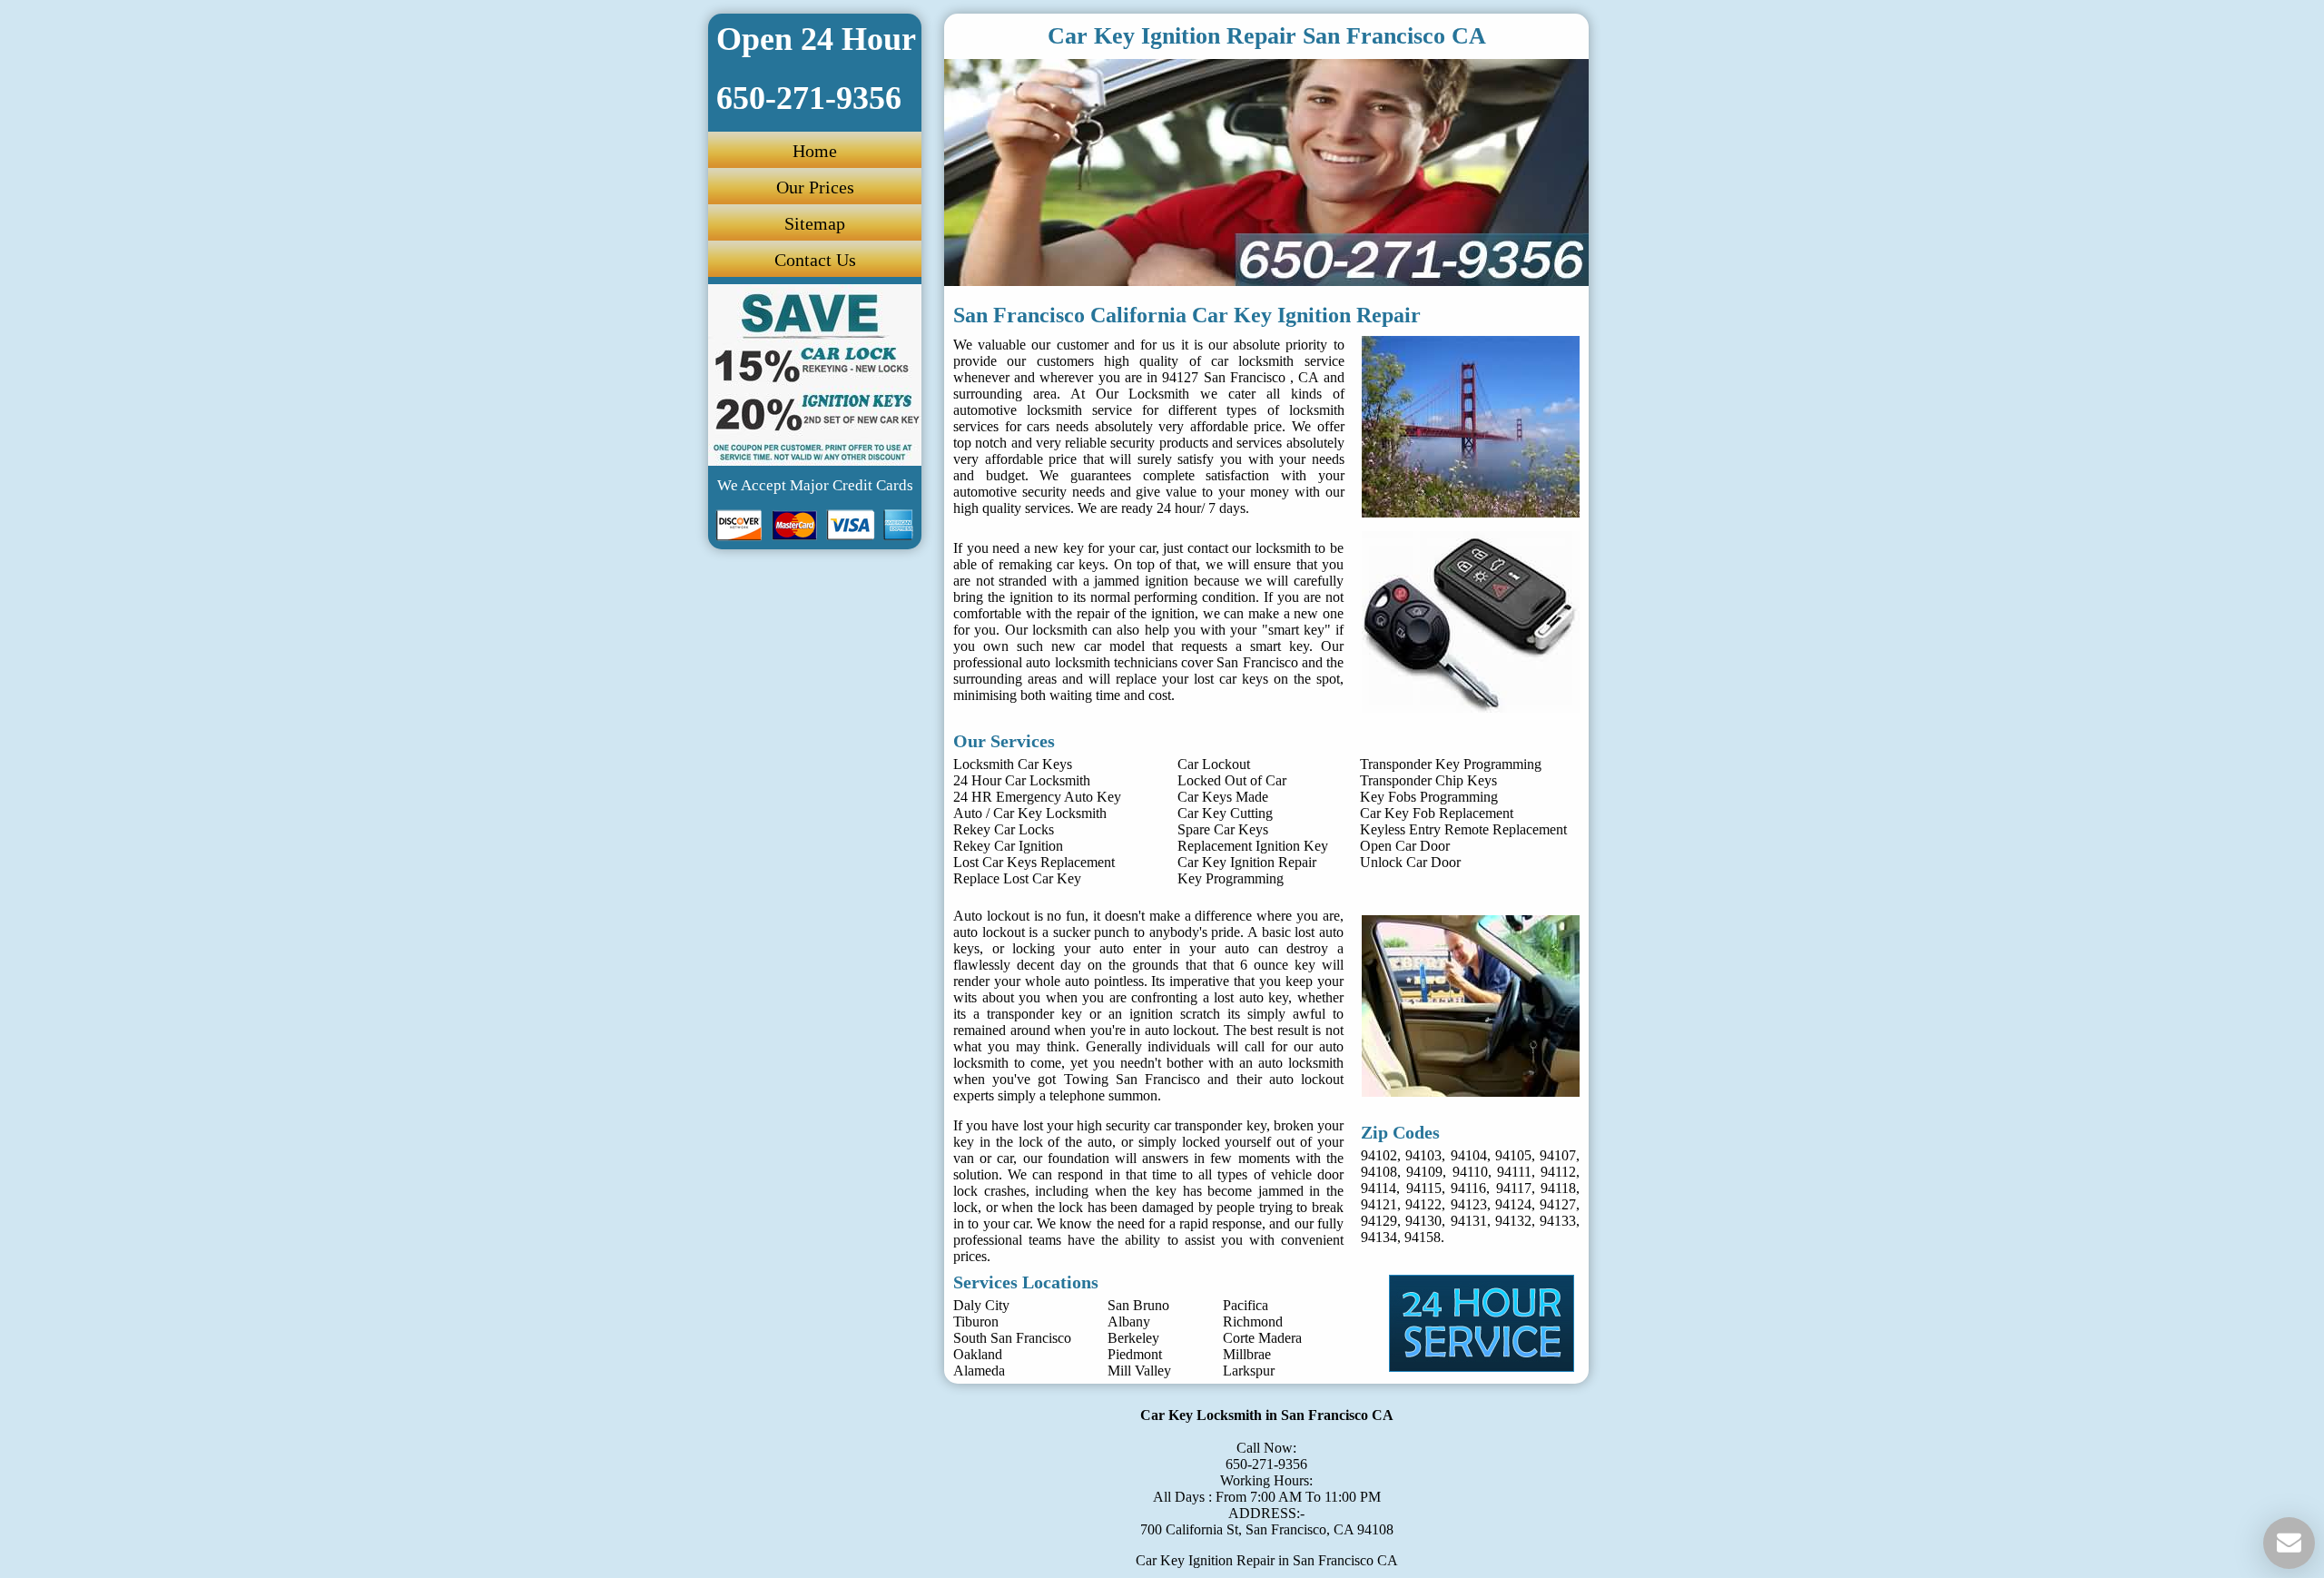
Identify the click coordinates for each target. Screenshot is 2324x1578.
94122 (1423, 1204)
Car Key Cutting (1225, 813)
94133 (1558, 1221)
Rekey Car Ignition (1008, 846)
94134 (1379, 1237)
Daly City (981, 1305)
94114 (1379, 1188)
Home (815, 151)
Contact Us (815, 260)
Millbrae (1247, 1354)
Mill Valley (1139, 1371)
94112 (1558, 1172)
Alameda (979, 1371)
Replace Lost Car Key (1017, 878)
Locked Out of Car (1232, 780)
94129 (1379, 1221)
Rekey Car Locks (1004, 829)
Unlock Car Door (1410, 862)
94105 (1513, 1155)
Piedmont (1135, 1354)
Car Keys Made (1223, 797)
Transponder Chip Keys (1428, 780)
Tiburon (976, 1322)
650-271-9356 (1266, 1464)
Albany (1129, 1322)
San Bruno (1138, 1305)
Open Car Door (1405, 846)
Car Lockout (1214, 764)
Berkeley (1133, 1338)
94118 (1558, 1188)
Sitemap (815, 223)
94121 (1379, 1204)
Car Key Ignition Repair (1247, 862)
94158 (1423, 1237)
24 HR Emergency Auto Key (1037, 797)
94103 (1423, 1155)
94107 (1558, 1155)
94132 (1513, 1221)
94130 (1423, 1221)
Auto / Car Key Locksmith (1030, 813)
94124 (1513, 1204)
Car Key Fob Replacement (1437, 813)
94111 (1514, 1172)
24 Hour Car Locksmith (1022, 780)
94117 (1514, 1188)
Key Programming (1231, 878)
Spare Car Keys (1223, 829)
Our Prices (815, 187)
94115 (1424, 1188)
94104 (1469, 1155)
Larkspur (1249, 1371)
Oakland (978, 1354)
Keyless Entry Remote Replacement (1463, 829)
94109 (1424, 1172)
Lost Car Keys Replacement (1034, 862)
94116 (1468, 1188)
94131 (1469, 1221)
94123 (1469, 1204)
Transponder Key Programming (1451, 764)
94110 (1470, 1172)
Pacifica (1246, 1305)
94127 (1558, 1204)
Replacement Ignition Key (1253, 846)
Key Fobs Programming (1429, 797)
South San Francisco (1012, 1338)
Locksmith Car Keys (1013, 764)
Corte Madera (1262, 1338)
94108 (1379, 1172)
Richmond (1253, 1322)
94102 (1379, 1155)
